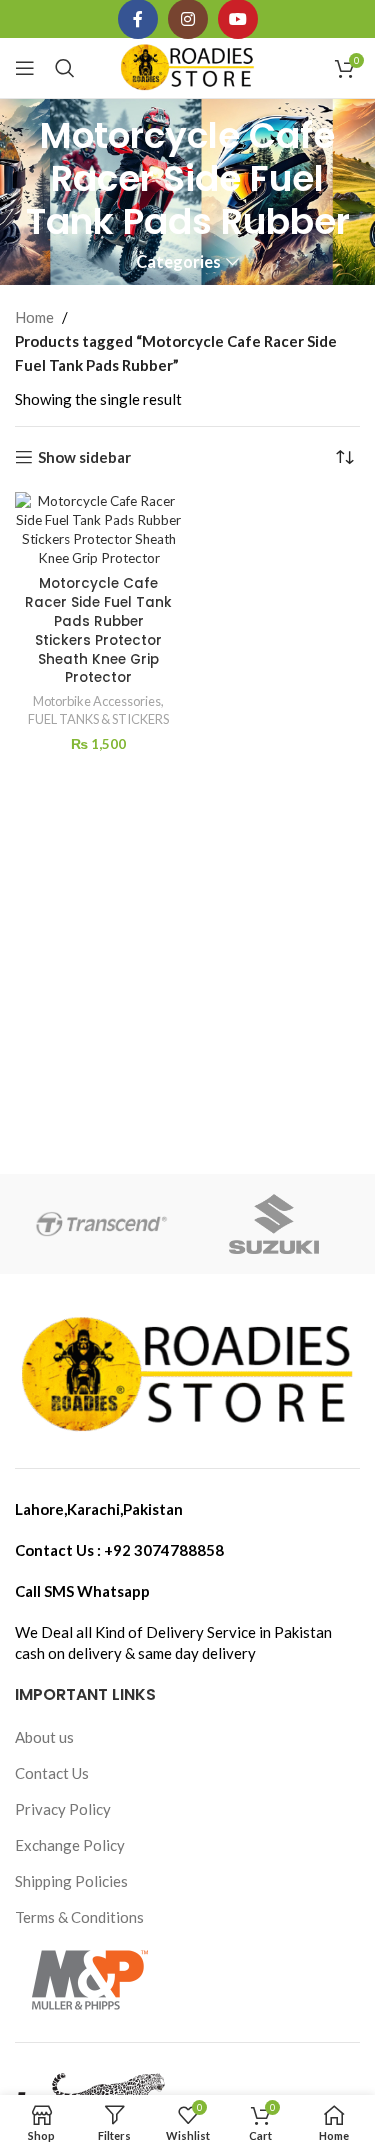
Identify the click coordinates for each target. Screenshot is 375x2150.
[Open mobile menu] (25, 68)
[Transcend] (101, 1224)
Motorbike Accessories (97, 701)
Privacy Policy (63, 1809)
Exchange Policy (70, 1845)
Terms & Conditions (79, 1917)
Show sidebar (84, 457)
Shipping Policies (71, 1881)
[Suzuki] (274, 1224)
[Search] (65, 68)
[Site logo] (187, 66)
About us (44, 1737)
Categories (178, 262)
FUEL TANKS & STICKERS (98, 719)
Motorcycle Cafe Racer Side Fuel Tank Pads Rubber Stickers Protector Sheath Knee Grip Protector (98, 630)
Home (34, 317)
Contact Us (52, 1773)
